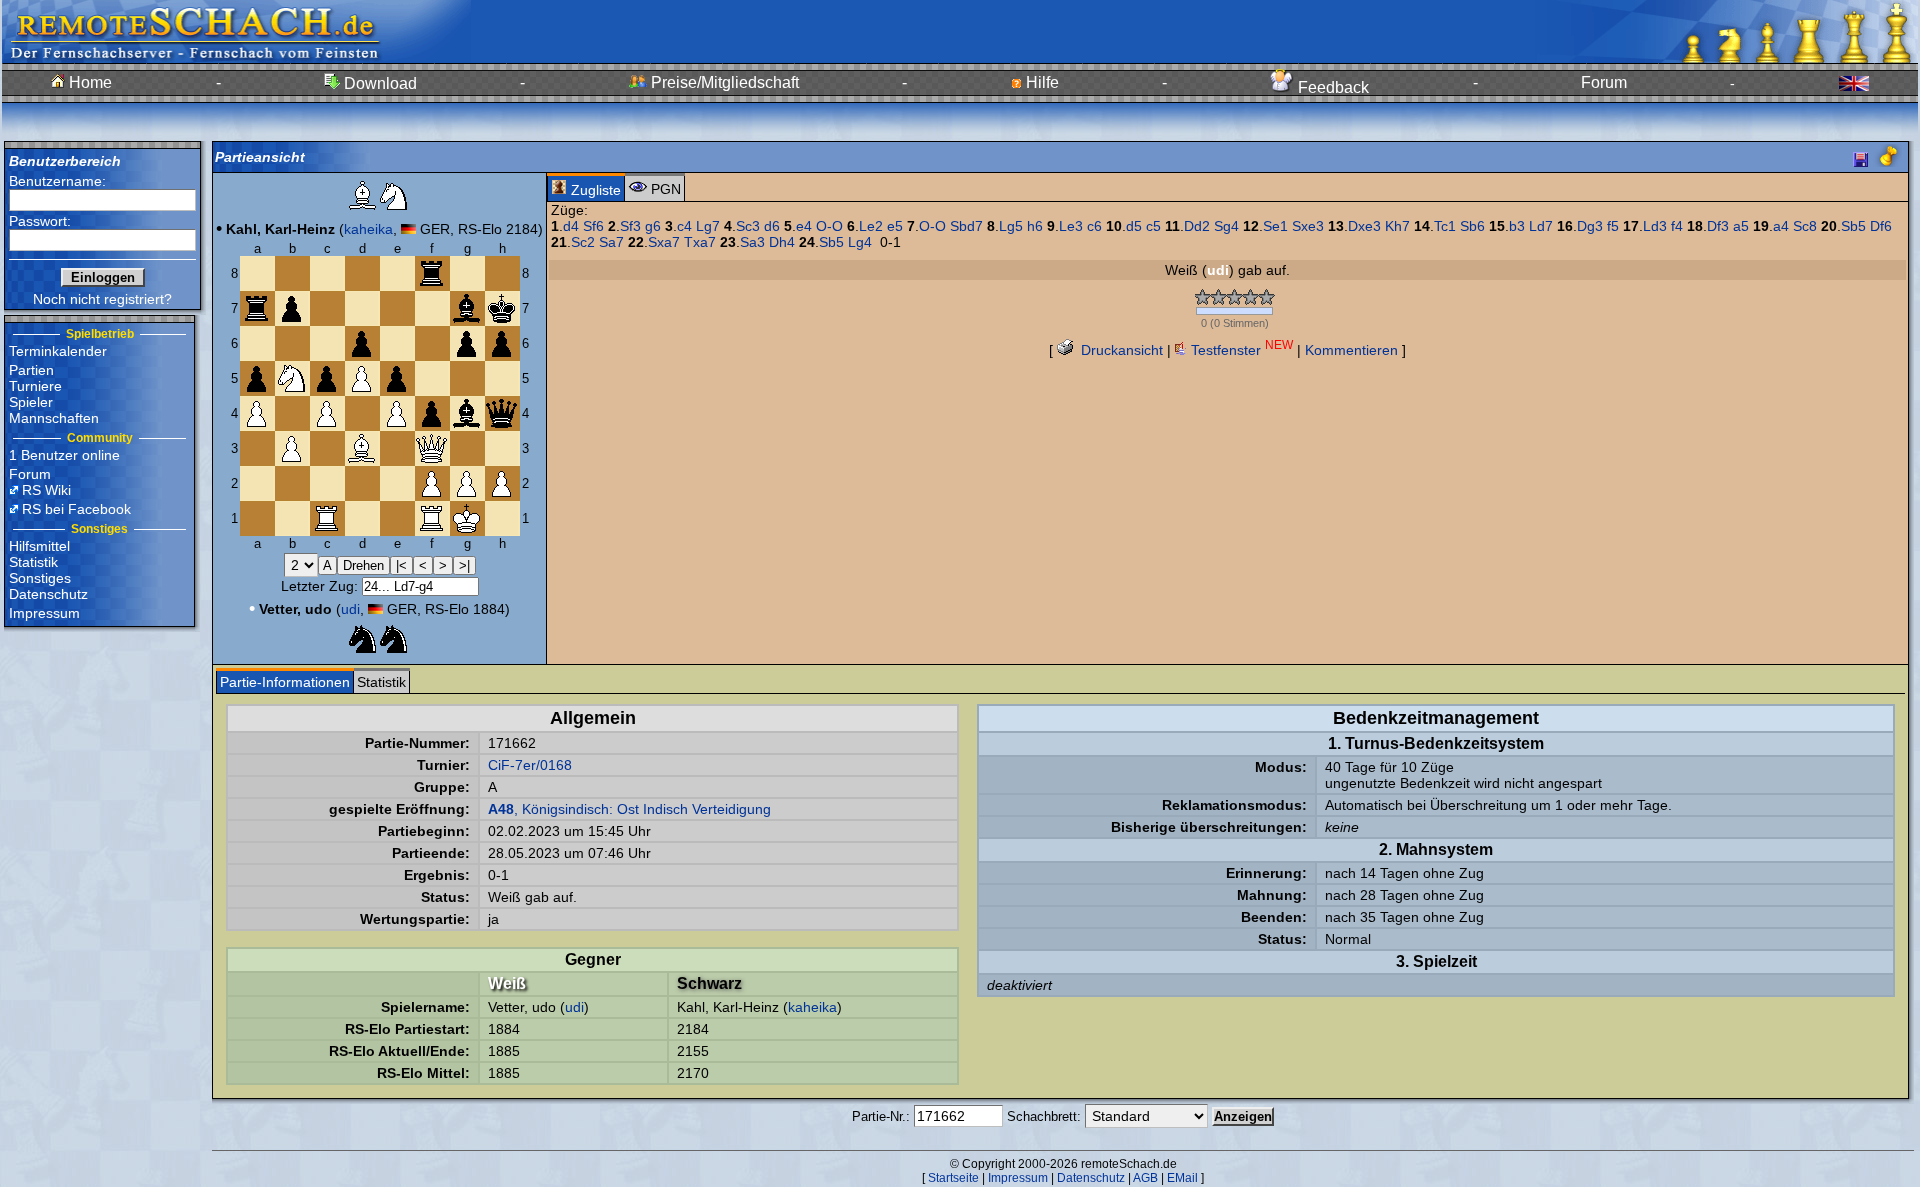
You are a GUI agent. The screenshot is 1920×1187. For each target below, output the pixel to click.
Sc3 (748, 226)
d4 (571, 226)
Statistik (33, 562)
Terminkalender (58, 351)
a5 (1741, 226)
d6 (772, 226)
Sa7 (611, 242)
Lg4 (860, 242)
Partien (31, 370)
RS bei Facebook (76, 509)
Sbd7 (966, 226)
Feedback (1331, 87)
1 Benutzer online (64, 455)
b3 (1517, 226)
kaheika (368, 229)
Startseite (953, 1178)
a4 (1781, 226)
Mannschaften (54, 418)
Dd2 (1197, 226)
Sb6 (1472, 226)
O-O (829, 226)
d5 (1134, 226)
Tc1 (1445, 226)
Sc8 (1805, 226)
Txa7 (700, 242)
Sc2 (583, 242)
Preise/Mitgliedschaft (723, 82)
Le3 (1071, 226)
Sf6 (593, 226)
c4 (684, 226)
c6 (1094, 226)
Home (88, 82)
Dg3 (1590, 226)
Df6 (1881, 226)
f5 (1613, 226)
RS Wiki (46, 490)
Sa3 (752, 242)
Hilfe (1040, 82)
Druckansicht (1120, 350)
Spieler (31, 402)
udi (350, 609)
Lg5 (1011, 226)
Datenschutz (48, 594)
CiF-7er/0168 (530, 765)
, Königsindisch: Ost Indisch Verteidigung (629, 809)
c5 (1153, 226)
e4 (804, 226)
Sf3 (630, 226)
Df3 (1718, 226)
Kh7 (1397, 226)
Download (378, 83)
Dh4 (782, 242)
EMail (1182, 1178)
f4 (1677, 226)
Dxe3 (1364, 226)
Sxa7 (664, 242)
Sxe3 (1308, 226)
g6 (653, 226)
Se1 (1275, 226)
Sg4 (1226, 226)
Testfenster (1240, 350)
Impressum (44, 613)
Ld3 (1655, 226)
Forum (1604, 82)
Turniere (35, 386)
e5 (895, 226)
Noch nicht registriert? (102, 299)
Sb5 (1853, 226)
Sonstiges (40, 578)
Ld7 (1541, 226)
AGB (1145, 1178)
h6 (1035, 226)
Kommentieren (1351, 350)
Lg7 (708, 226)
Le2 (871, 226)
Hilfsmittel (39, 546)
